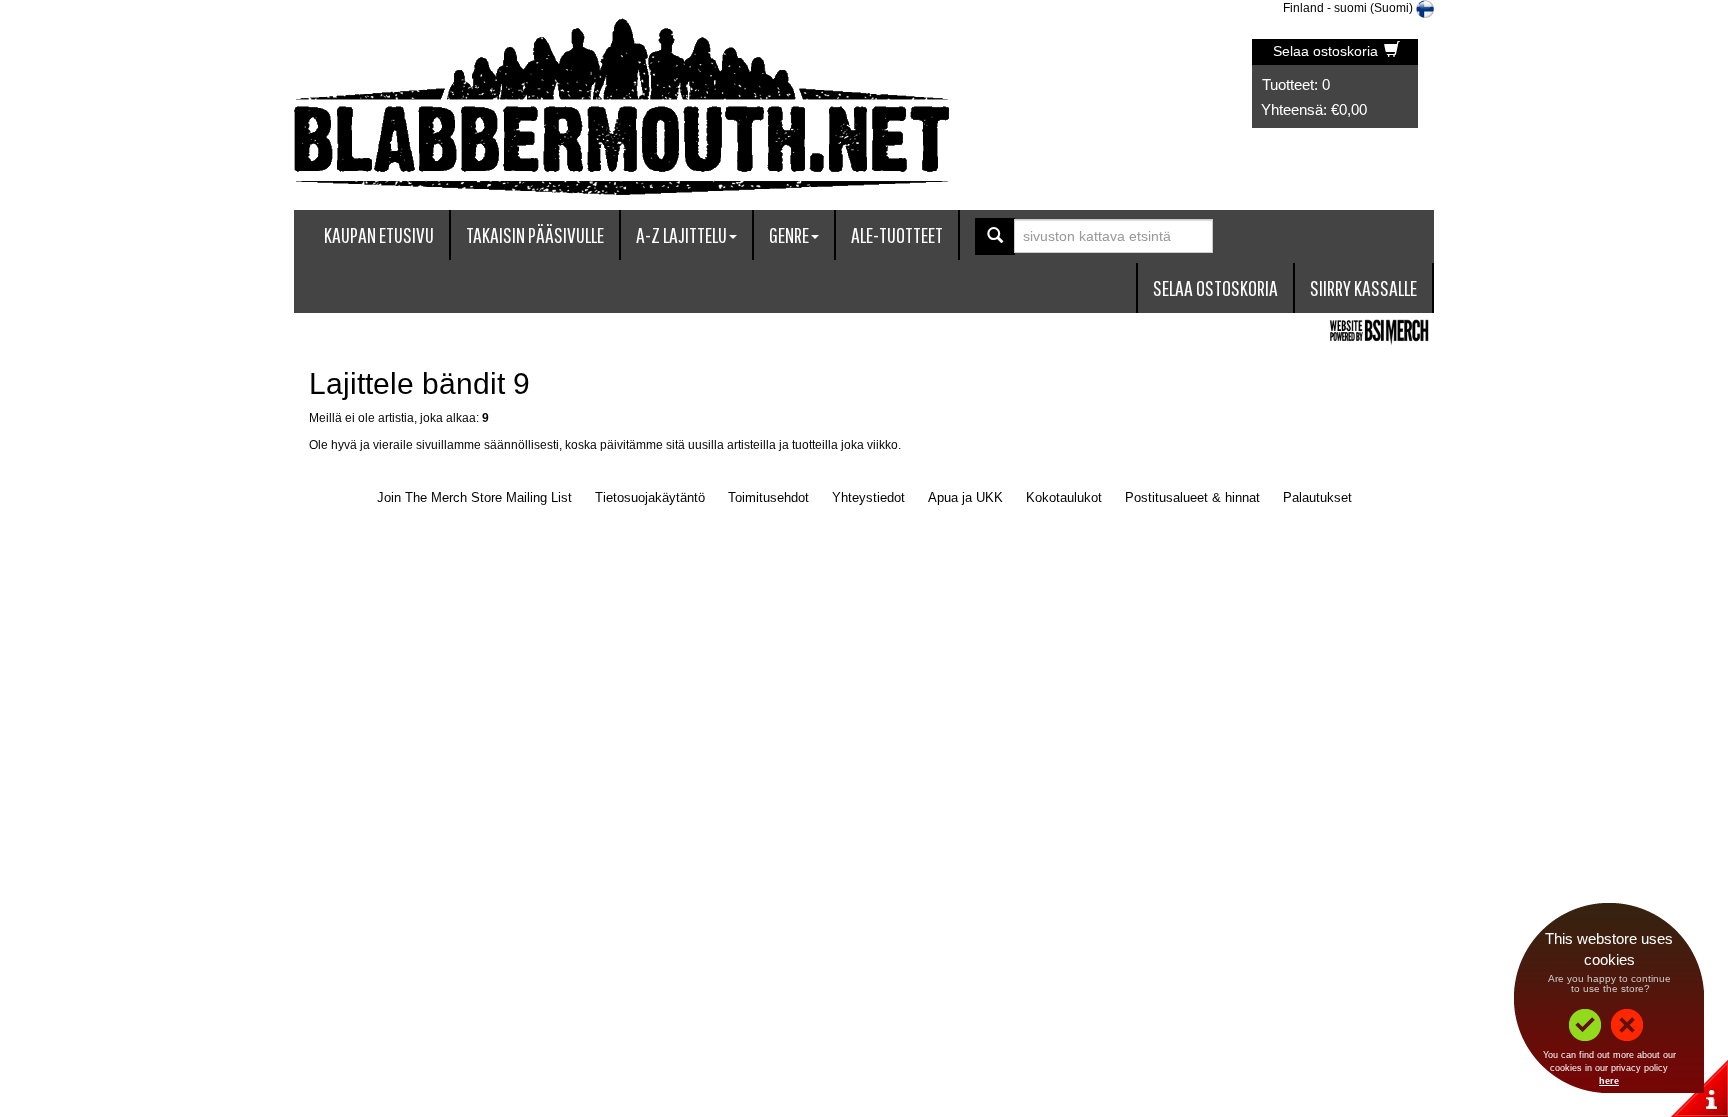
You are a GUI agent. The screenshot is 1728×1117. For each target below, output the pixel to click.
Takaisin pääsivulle (535, 234)
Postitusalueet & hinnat (1192, 497)
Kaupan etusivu (379, 234)
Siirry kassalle (1363, 287)
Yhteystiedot (868, 497)
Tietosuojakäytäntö (650, 497)
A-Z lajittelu (681, 234)
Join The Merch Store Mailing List (474, 497)
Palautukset (1317, 497)
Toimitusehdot (768, 497)
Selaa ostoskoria (1327, 51)
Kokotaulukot (1064, 497)
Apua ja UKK (965, 497)
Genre (789, 234)
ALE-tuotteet (897, 234)
